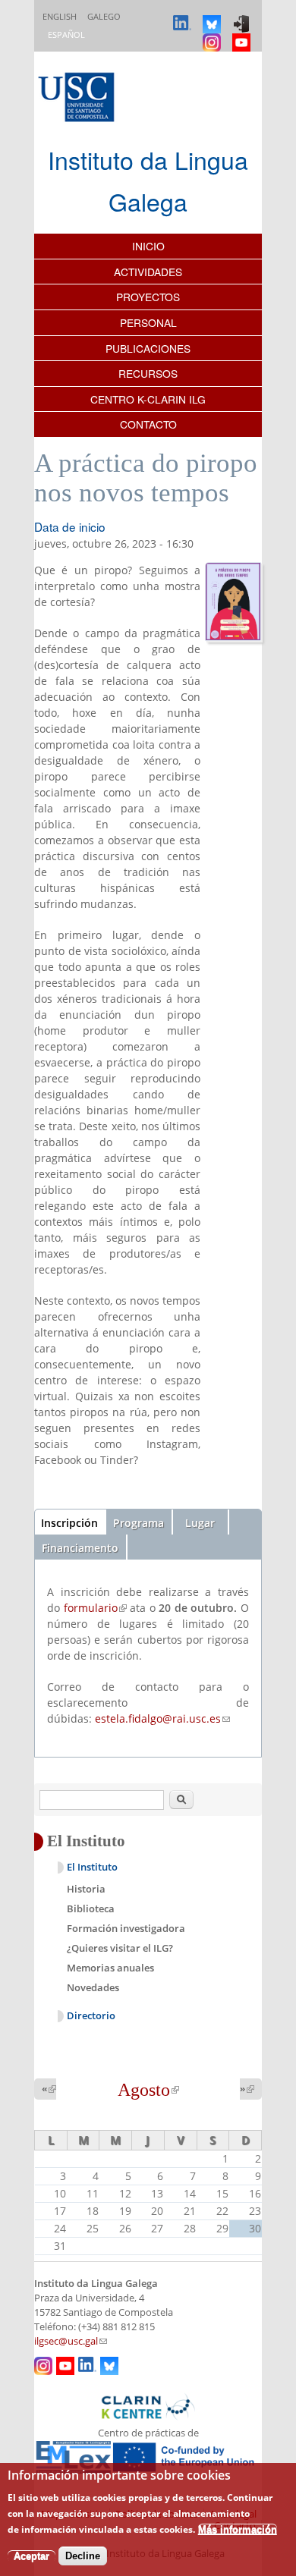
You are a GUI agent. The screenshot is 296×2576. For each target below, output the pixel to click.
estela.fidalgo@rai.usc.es (162, 1718)
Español (66, 35)
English (60, 16)
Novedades (93, 1987)
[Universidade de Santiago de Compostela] (78, 99)
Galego (104, 16)
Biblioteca (91, 1908)
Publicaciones (148, 348)
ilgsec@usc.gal (71, 2341)
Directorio (91, 2016)
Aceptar (31, 2556)
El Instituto (92, 1867)
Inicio (148, 246)
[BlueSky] (214, 17)
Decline (83, 2556)
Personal (148, 322)
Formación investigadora (126, 1928)
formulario (95, 1608)
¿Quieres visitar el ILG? (120, 1948)
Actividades (148, 272)
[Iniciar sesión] (243, 17)
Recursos (148, 373)
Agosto (148, 2090)
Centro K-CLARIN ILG (148, 399)
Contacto (148, 424)
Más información (238, 2529)
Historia (86, 1889)
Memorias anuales (110, 1968)
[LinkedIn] (184, 17)
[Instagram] (214, 35)
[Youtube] (243, 35)
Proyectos (148, 297)
